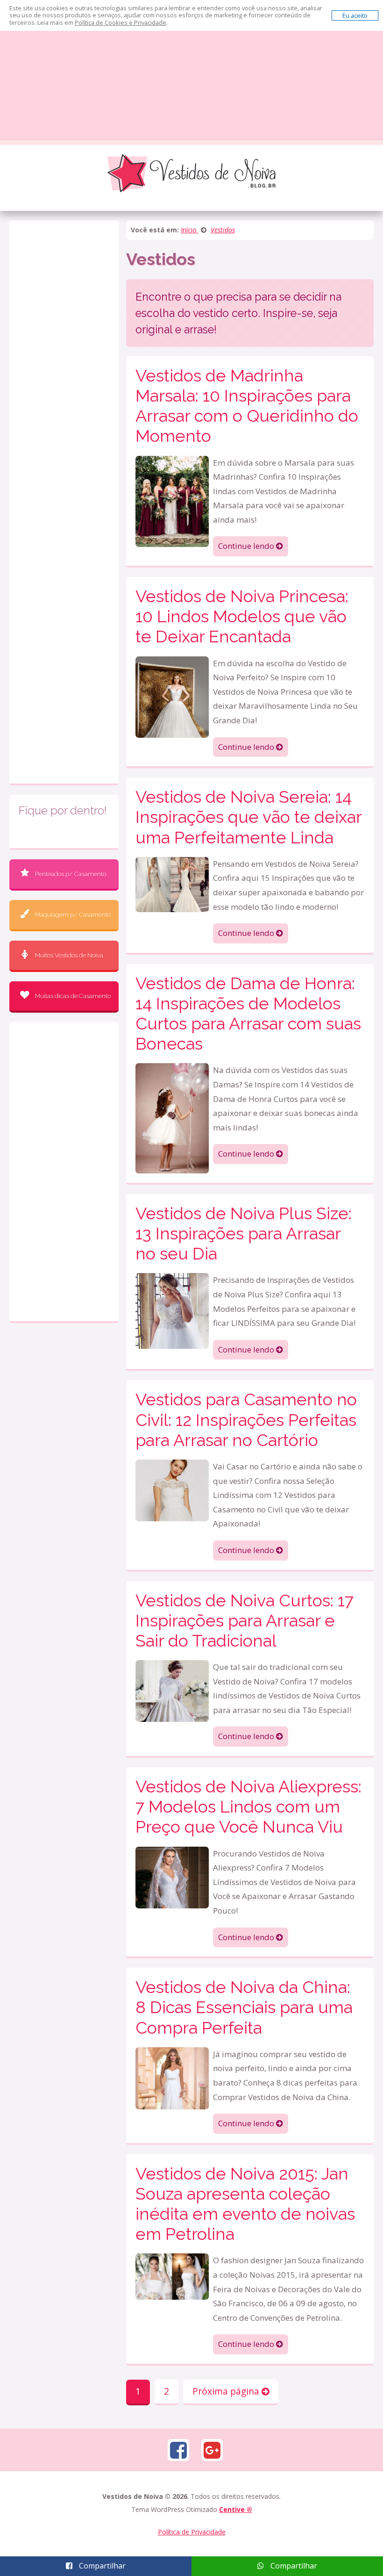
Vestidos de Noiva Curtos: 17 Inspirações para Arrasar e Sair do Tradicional (245, 1620)
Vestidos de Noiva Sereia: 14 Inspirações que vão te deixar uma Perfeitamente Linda (248, 817)
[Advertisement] (191, 70)
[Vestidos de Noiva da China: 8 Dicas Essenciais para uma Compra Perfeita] (172, 2077)
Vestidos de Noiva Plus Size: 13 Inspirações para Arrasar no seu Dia (244, 1233)
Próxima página (227, 2391)
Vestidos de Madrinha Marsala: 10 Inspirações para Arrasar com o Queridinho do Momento (247, 406)
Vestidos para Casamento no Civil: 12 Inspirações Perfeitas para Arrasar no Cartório (246, 1419)
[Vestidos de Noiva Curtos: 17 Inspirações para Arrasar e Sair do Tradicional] (172, 1690)
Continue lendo (247, 546)
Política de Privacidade (192, 2532)
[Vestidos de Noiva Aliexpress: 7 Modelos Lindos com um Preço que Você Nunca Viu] (172, 1876)
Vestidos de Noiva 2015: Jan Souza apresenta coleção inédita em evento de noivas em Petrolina (245, 2204)
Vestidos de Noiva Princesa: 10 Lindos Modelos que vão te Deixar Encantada (242, 616)
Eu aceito (355, 15)
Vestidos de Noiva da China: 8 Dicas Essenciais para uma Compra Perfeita (244, 2007)
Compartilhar (101, 2566)
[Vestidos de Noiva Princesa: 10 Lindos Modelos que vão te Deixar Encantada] (172, 696)
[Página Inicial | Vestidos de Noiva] (191, 173)
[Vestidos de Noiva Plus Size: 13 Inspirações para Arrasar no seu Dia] (172, 1310)
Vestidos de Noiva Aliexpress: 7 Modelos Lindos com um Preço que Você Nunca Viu (248, 1806)
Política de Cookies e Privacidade (121, 22)
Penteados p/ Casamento (71, 874)
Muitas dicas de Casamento (73, 996)
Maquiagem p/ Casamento (73, 915)
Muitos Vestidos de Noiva (69, 955)
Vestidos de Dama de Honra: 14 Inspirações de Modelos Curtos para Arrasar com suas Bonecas (248, 1014)
